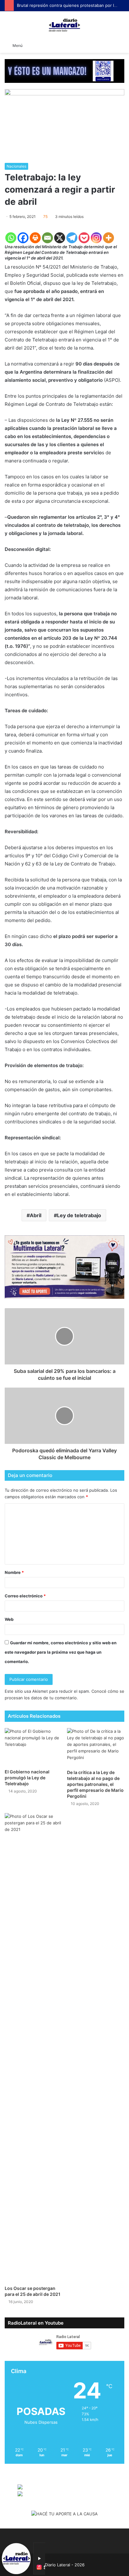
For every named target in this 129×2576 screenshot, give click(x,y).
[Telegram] (72, 238)
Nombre (14, 1572)
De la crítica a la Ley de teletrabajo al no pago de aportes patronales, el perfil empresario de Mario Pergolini (95, 1784)
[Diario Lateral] (64, 25)
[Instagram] (96, 238)
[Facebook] (23, 238)
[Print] (35, 238)
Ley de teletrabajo (79, 1215)
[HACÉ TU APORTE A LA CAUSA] (64, 2514)
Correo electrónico (25, 1596)
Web (9, 1619)
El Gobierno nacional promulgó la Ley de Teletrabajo (27, 1778)
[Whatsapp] (11, 238)
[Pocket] (84, 238)
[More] (108, 238)
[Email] (47, 238)
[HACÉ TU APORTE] (64, 1267)
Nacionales (16, 166)
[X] (60, 238)
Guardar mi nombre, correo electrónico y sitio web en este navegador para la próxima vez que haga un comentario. (61, 1652)
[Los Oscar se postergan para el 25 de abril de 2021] (33, 2048)
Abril (36, 1215)
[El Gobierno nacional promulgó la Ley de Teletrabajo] (33, 1747)
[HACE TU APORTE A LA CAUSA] (64, 71)
